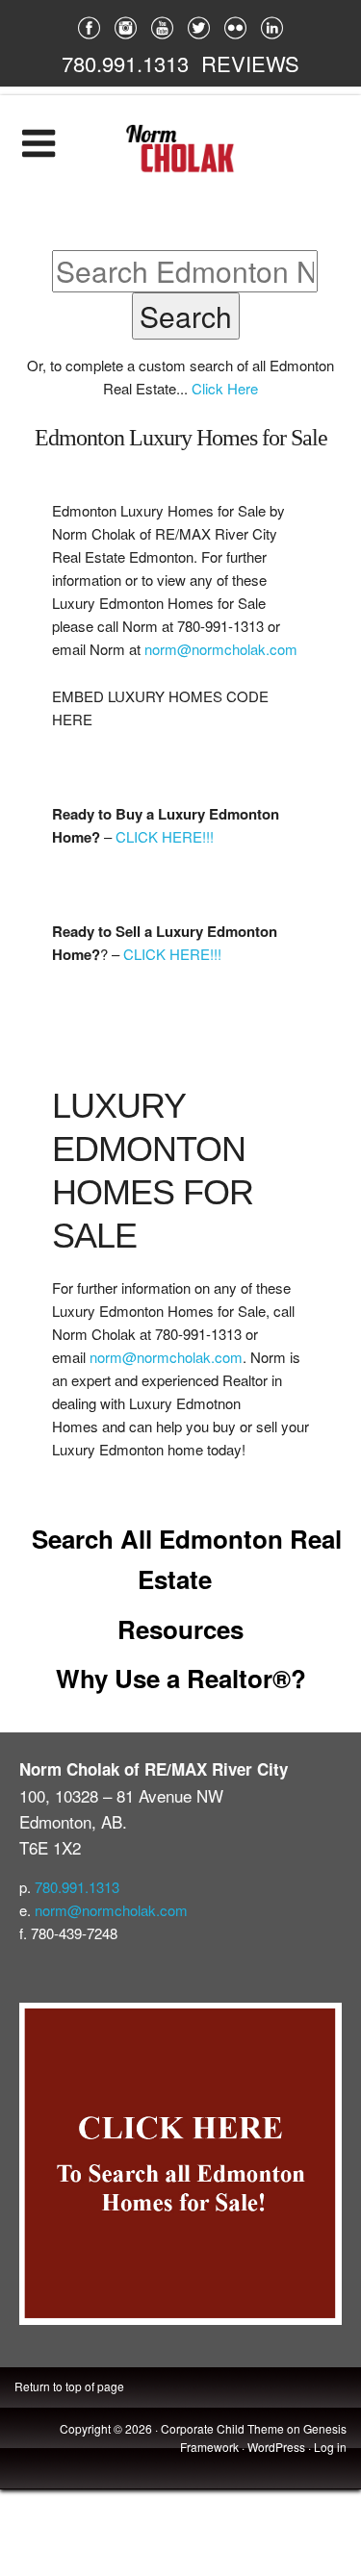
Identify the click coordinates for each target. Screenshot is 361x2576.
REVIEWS (250, 63)
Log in (330, 2447)
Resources (180, 1629)
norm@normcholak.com (221, 649)
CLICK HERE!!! (165, 836)
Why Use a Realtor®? (181, 1678)
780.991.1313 (125, 63)
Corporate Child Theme (222, 2428)
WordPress (276, 2447)
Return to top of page (69, 2386)
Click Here (225, 388)
